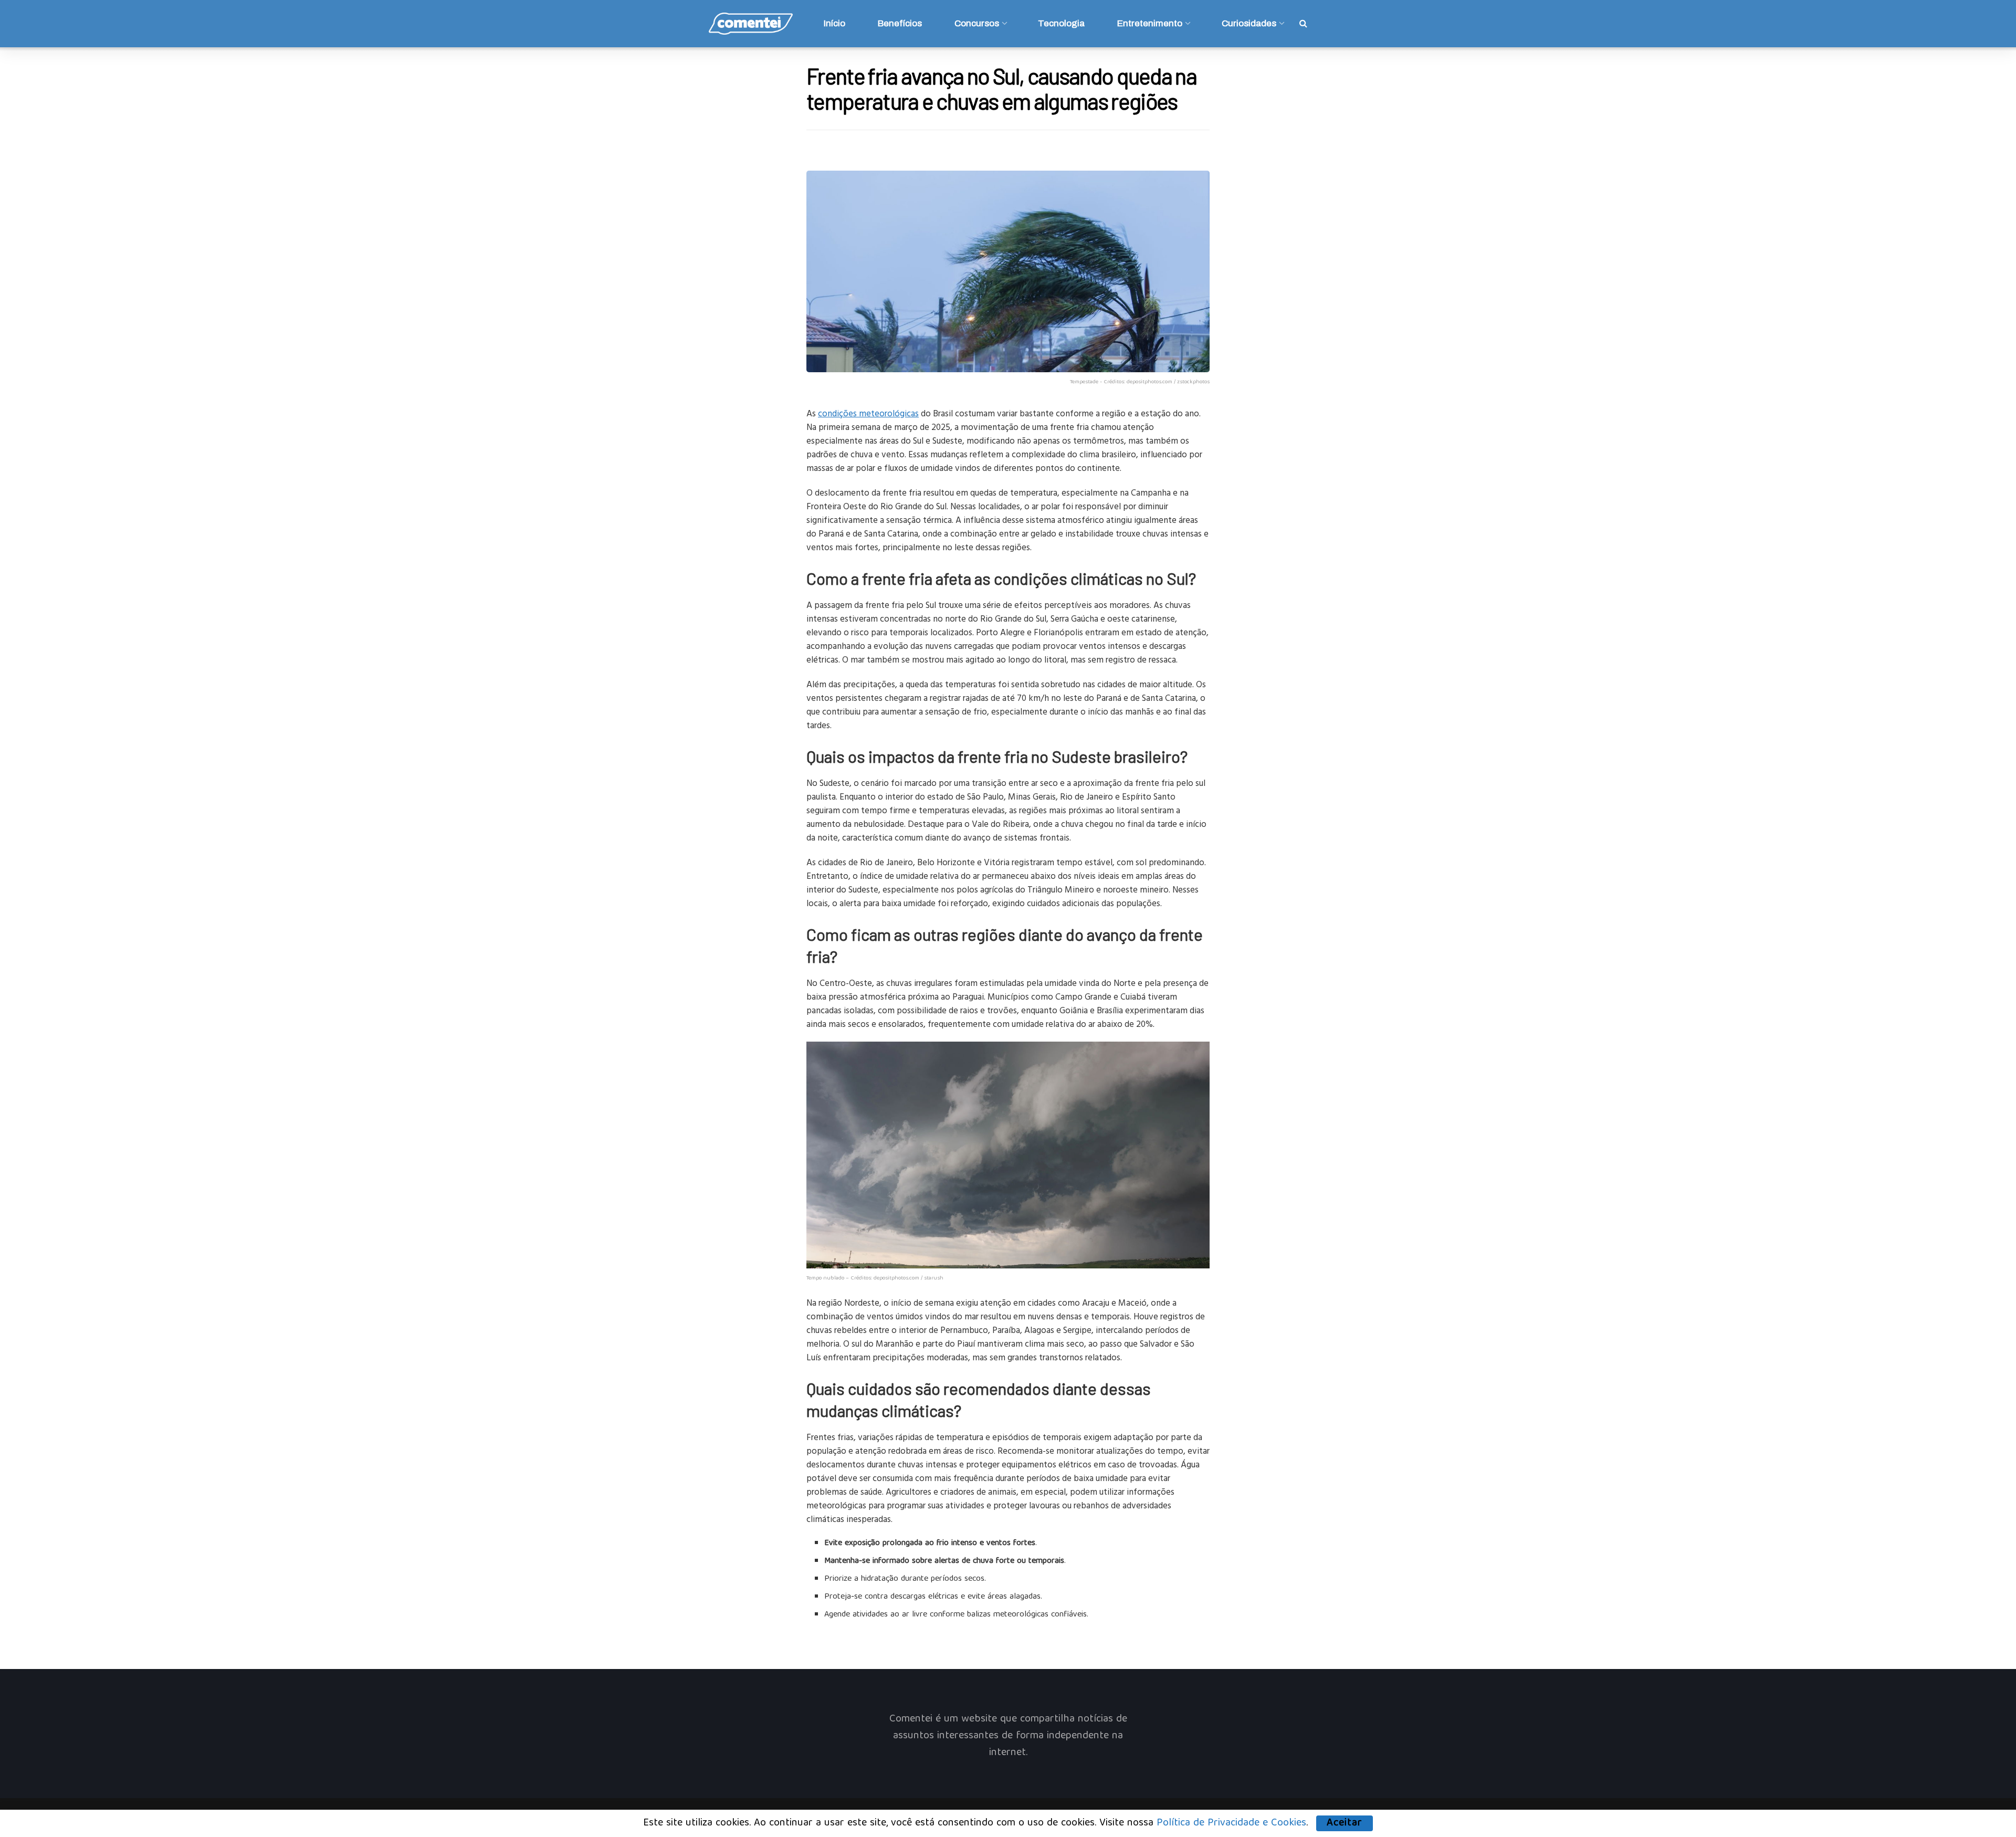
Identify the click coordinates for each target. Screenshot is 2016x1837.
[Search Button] (1303, 24)
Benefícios (900, 23)
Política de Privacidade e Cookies (1231, 1823)
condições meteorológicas (868, 413)
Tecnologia (1061, 23)
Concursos (977, 23)
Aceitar (1345, 1823)
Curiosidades (1249, 23)
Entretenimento (1150, 23)
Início (834, 23)
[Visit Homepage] (751, 24)
